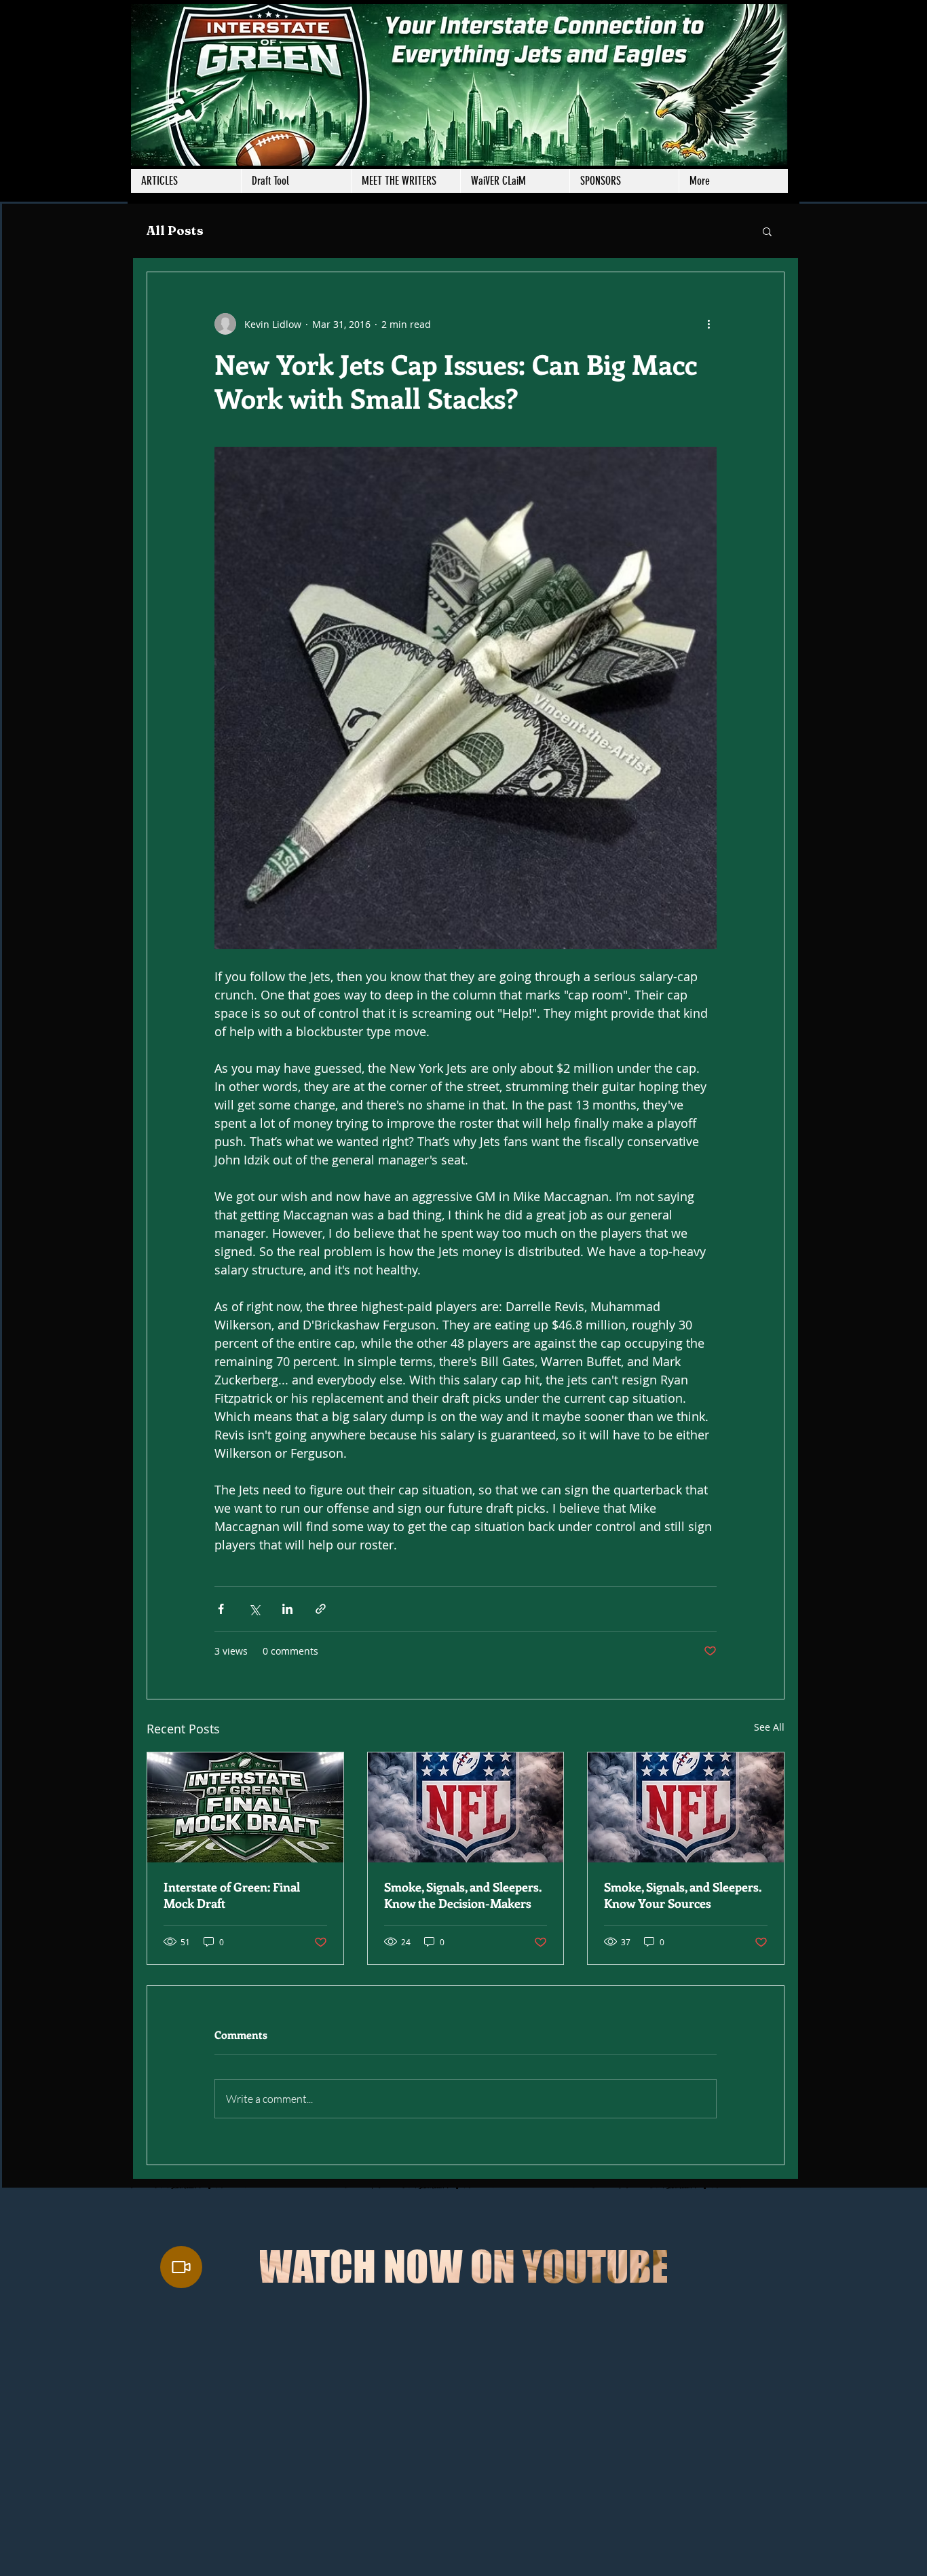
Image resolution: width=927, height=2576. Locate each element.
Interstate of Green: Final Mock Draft (232, 1895)
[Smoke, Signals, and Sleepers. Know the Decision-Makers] (466, 1807)
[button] (405, 181)
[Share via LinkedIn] (287, 1609)
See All (769, 1727)
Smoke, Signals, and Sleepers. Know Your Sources (683, 1895)
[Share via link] (321, 1609)
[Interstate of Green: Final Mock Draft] (245, 1807)
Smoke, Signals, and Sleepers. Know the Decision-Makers (463, 1895)
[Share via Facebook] (221, 1609)
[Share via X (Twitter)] (254, 1609)
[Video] (181, 2267)
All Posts (175, 231)
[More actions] (708, 324)
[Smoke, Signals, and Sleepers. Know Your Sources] (686, 1807)
